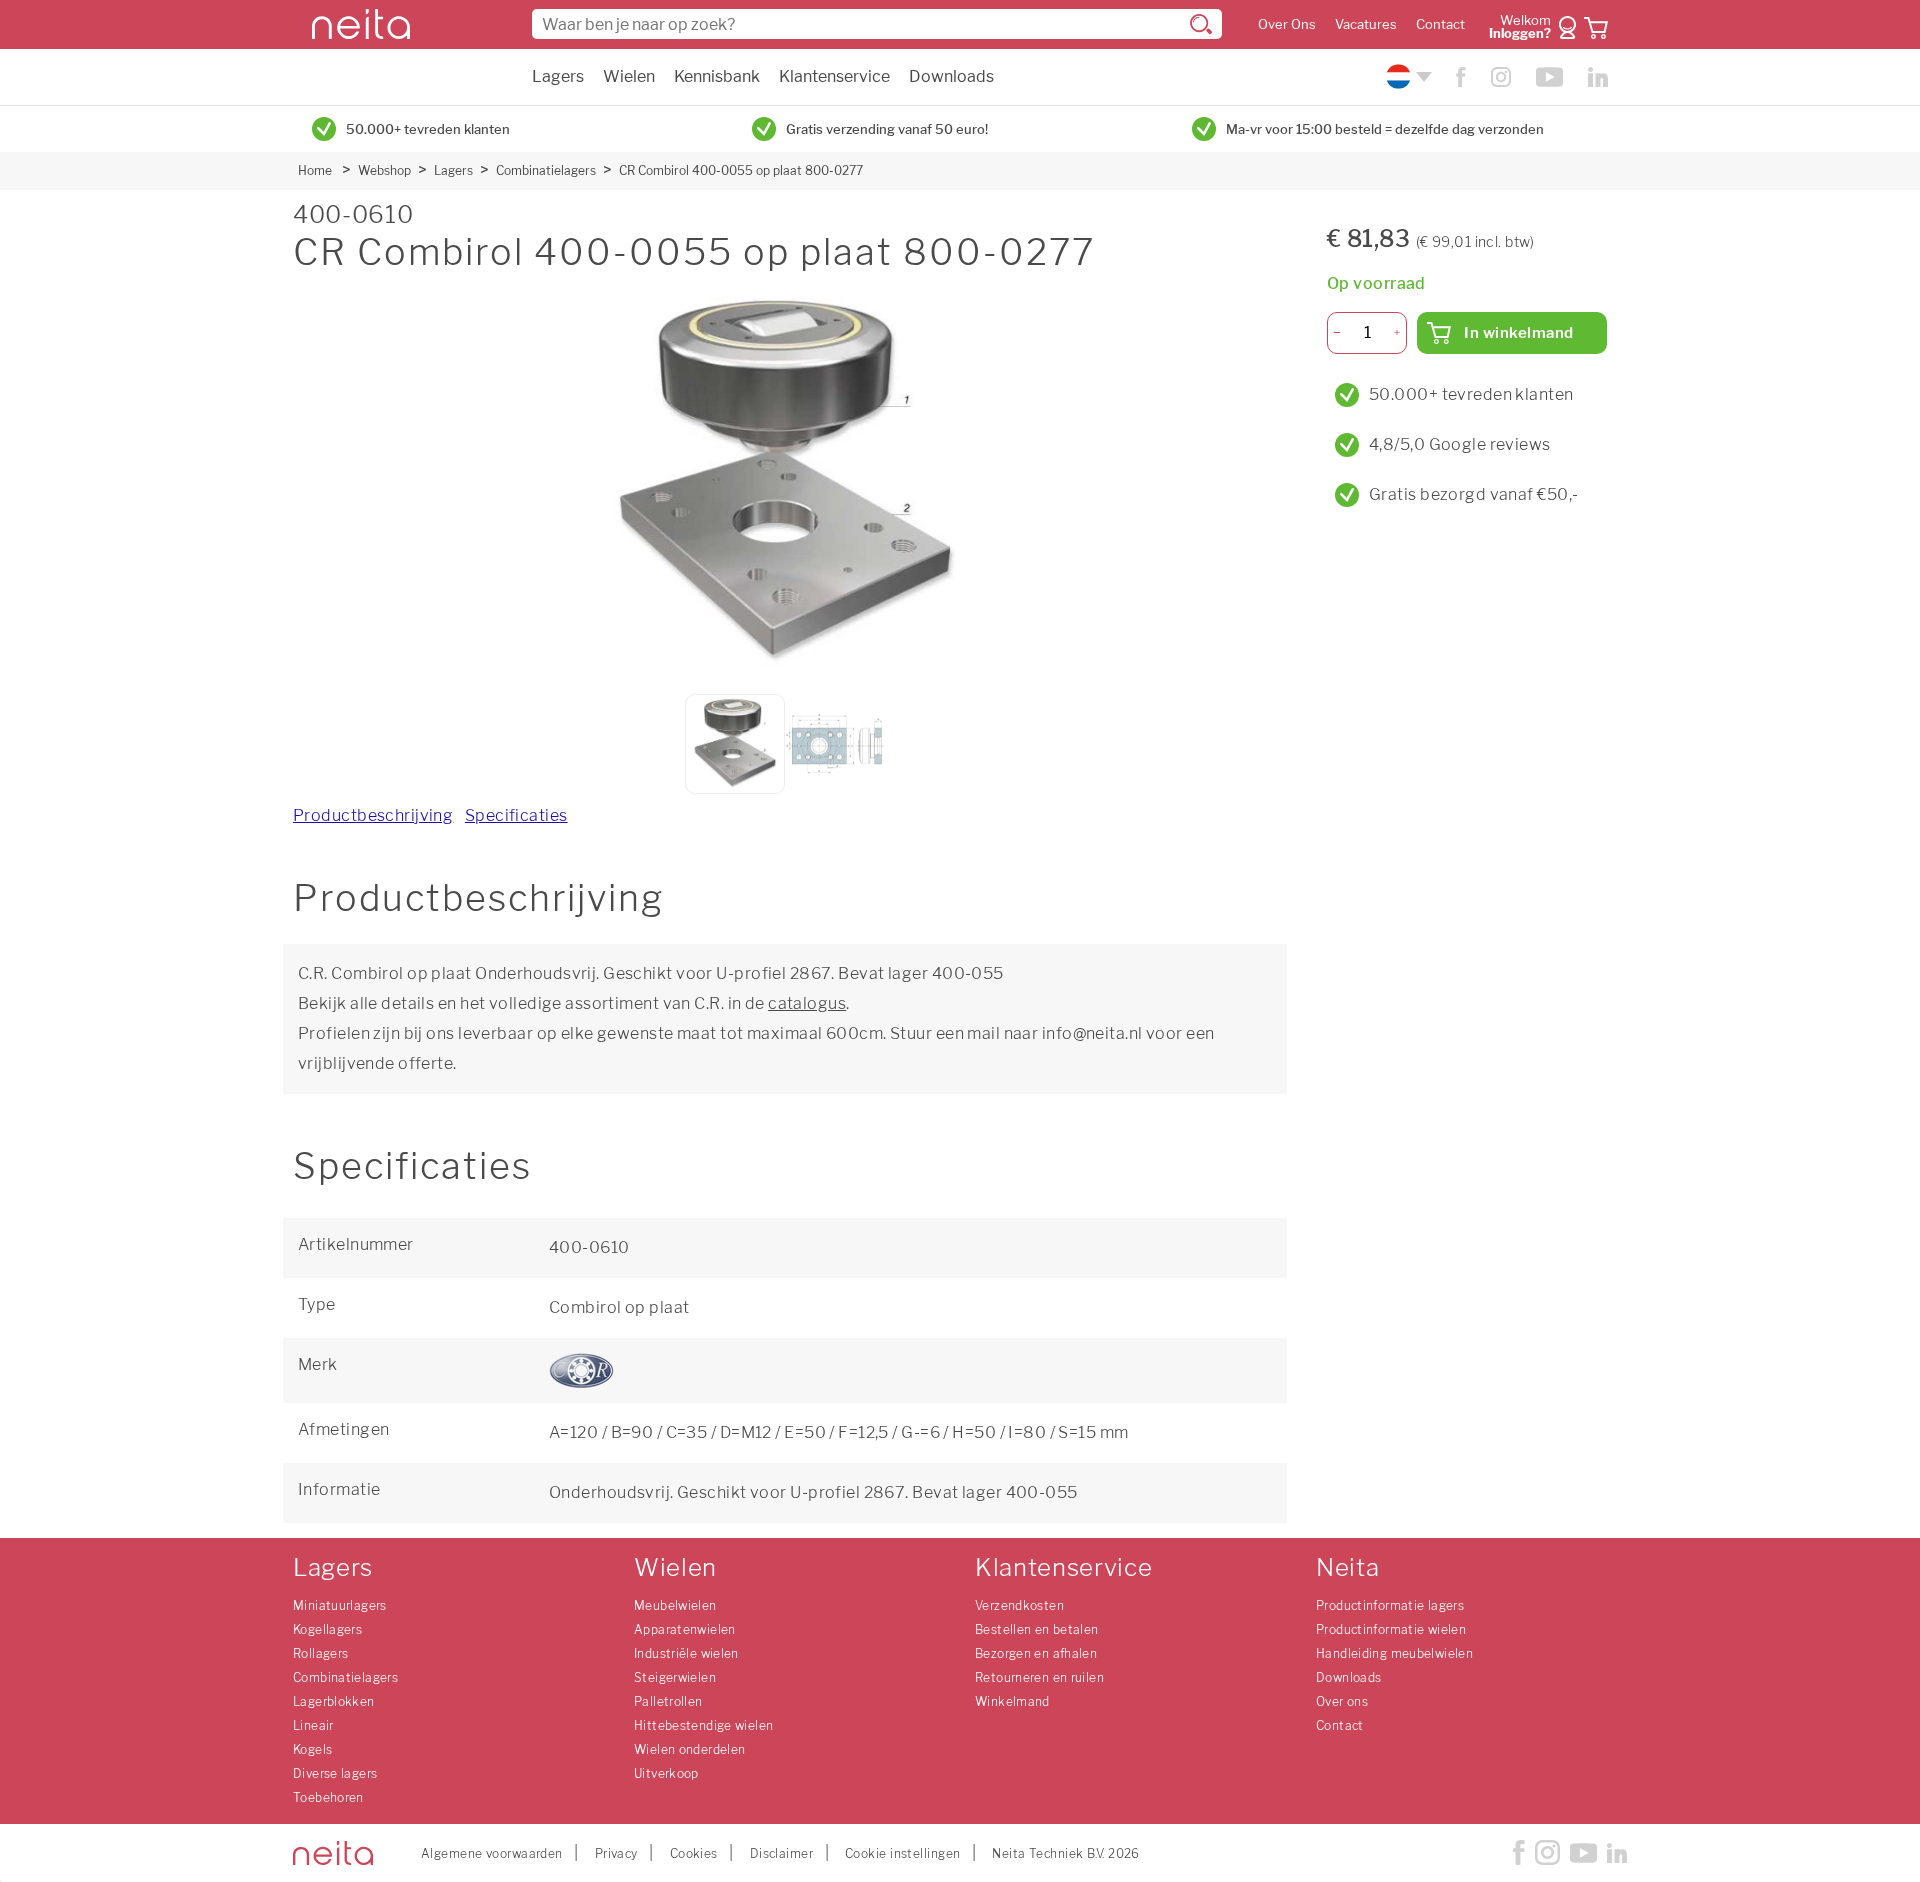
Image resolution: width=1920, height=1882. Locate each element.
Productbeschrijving (373, 815)
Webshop (384, 170)
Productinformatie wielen (1391, 1629)
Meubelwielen (675, 1605)
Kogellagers (327, 1629)
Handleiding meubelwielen (1394, 1653)
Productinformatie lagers (1390, 1605)
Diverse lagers (335, 1773)
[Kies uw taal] (1406, 76)
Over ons (1342, 1701)
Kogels (312, 1749)
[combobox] (877, 24)
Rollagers (320, 1653)
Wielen (629, 76)
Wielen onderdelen (689, 1749)
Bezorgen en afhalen (1036, 1653)
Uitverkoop (666, 1773)
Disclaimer (781, 1853)
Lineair (313, 1725)
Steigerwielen (675, 1677)
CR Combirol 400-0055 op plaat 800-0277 (741, 170)
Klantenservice (834, 76)
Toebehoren (328, 1797)
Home (315, 170)
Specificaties (516, 815)
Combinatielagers (546, 170)
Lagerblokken (334, 1701)
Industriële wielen (686, 1653)
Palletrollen (668, 1701)
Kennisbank (717, 76)
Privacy (616, 1853)
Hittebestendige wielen (703, 1725)
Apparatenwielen (685, 1629)
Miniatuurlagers (340, 1605)
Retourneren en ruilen (1039, 1677)
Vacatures (1366, 24)
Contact (1440, 24)
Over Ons (1287, 24)
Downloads (951, 76)
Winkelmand (1012, 1701)
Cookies (694, 1853)
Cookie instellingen (902, 1853)
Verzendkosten (1019, 1605)
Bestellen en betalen (1037, 1629)
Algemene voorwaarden (492, 1853)
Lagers (558, 76)
